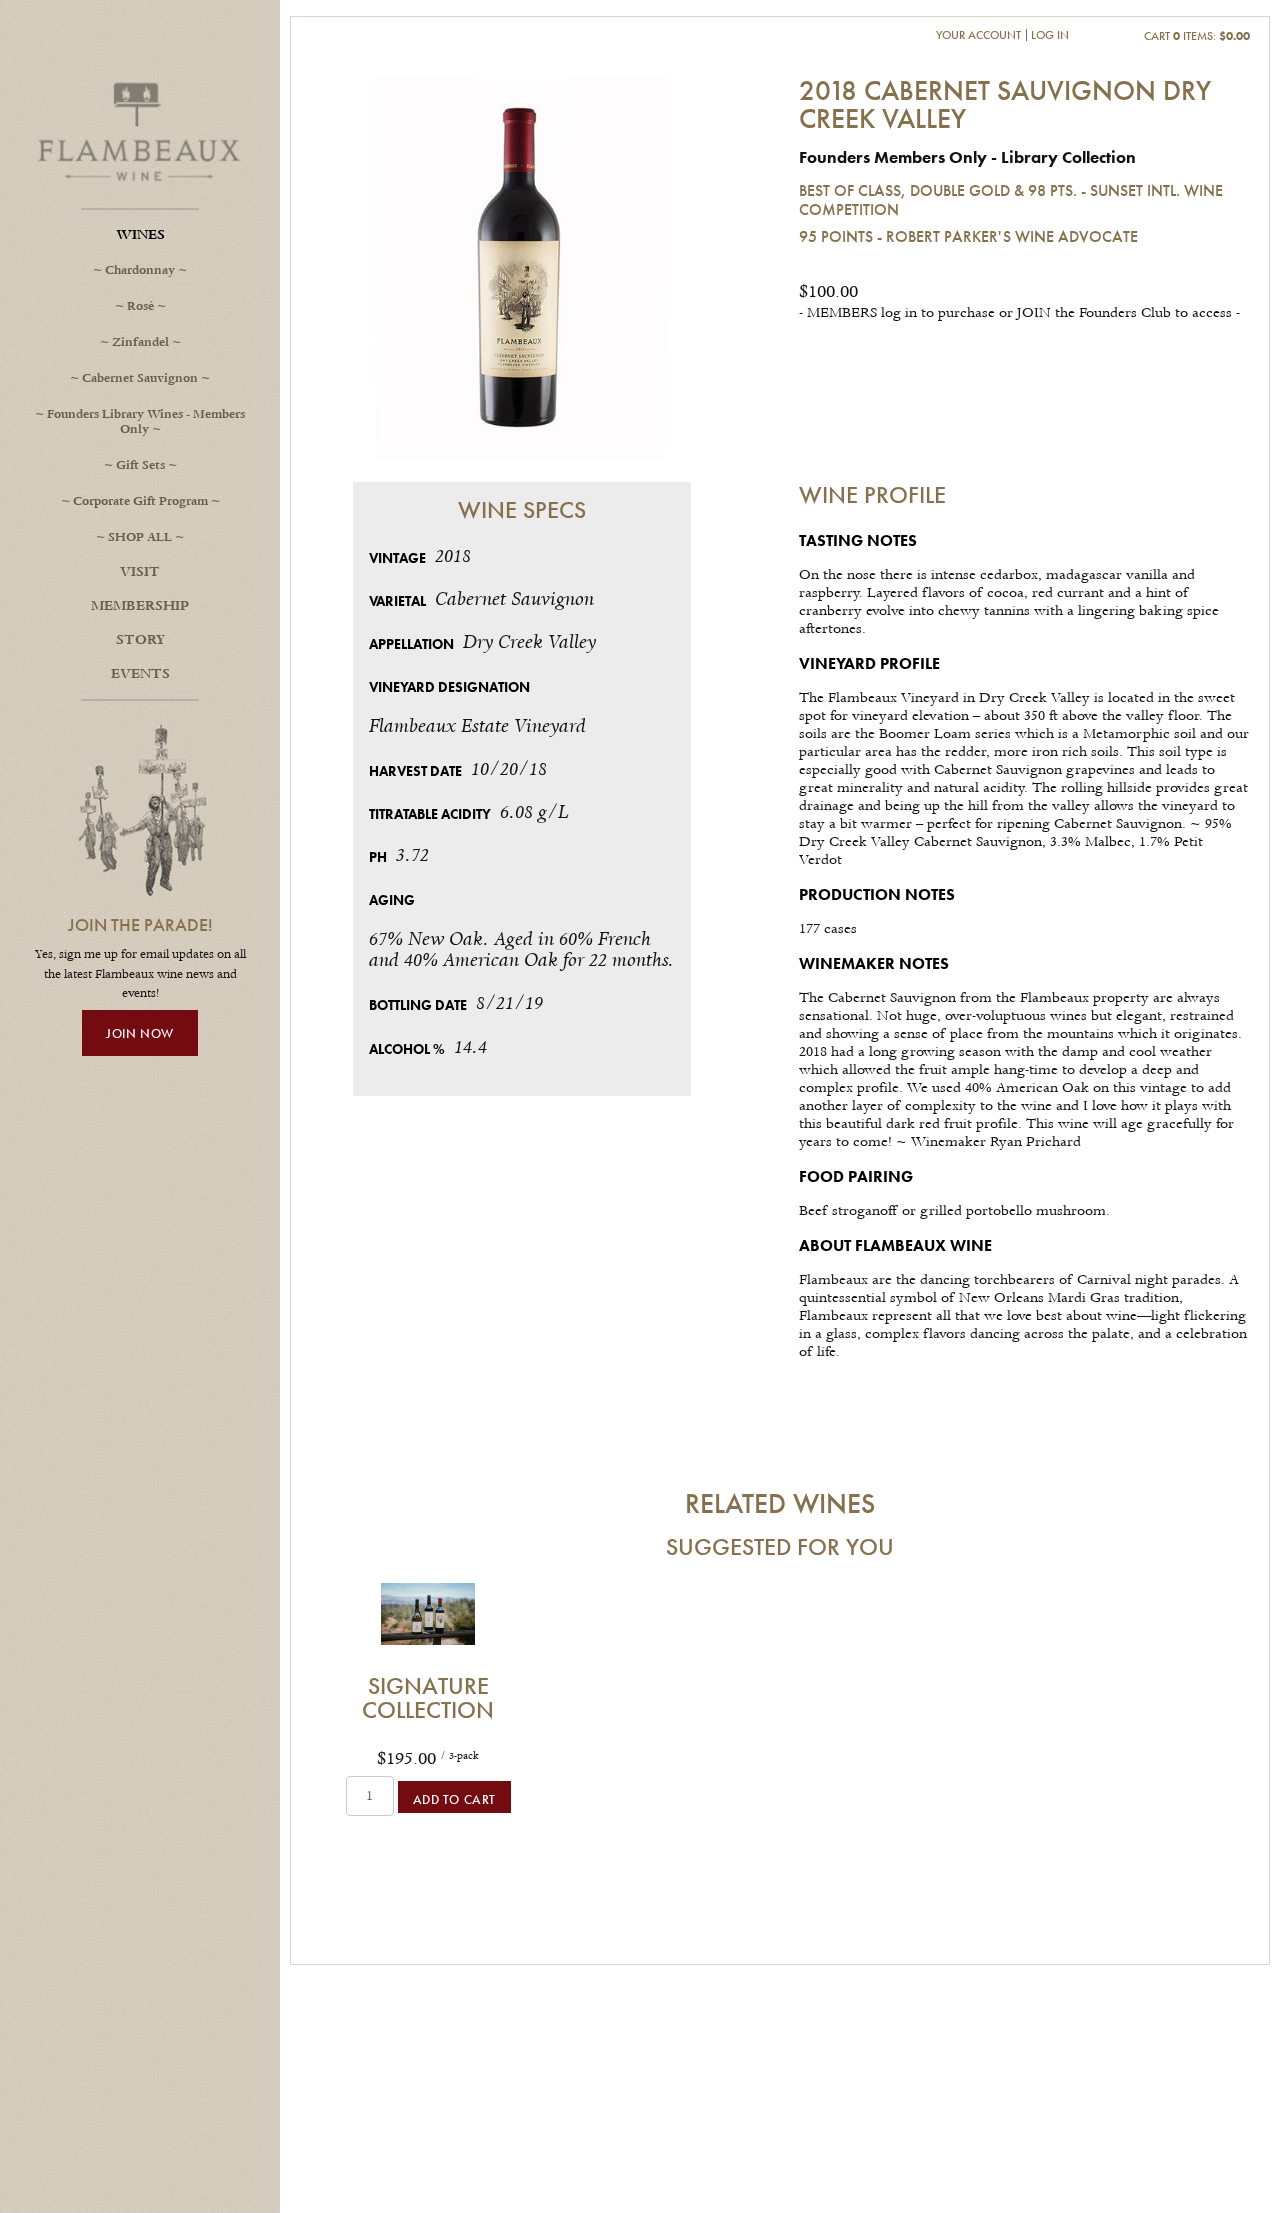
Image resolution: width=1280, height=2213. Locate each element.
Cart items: (1197, 35)
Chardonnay (140, 270)
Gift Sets (140, 465)
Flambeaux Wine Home (140, 130)
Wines (140, 235)
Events (140, 674)
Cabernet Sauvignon (140, 378)
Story (140, 640)
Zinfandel (140, 342)
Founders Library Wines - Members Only (146, 422)
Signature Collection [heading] (428, 1698)
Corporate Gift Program (140, 501)
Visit (140, 572)
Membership (140, 606)
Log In (1050, 34)
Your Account (978, 34)
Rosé (140, 306)
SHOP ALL (140, 537)
